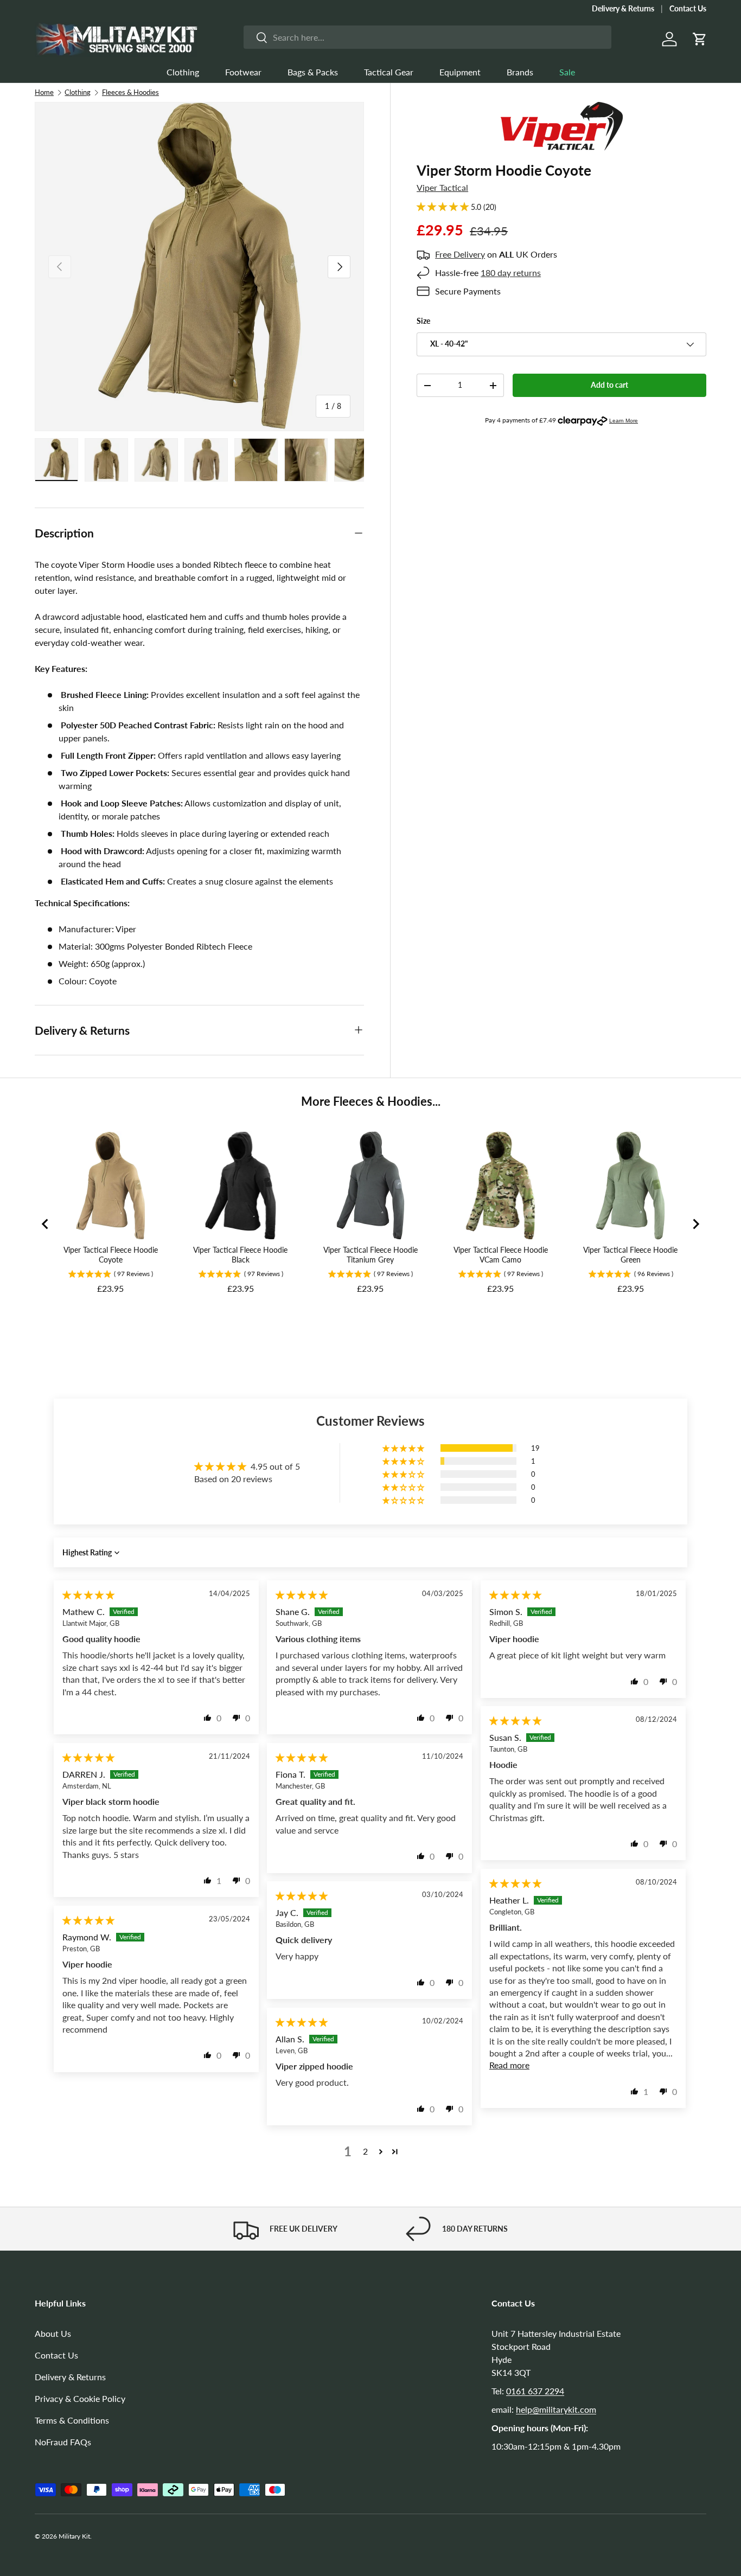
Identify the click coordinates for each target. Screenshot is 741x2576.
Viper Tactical (442, 187)
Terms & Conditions (72, 2420)
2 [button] (365, 2151)
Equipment (460, 72)
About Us (53, 2333)
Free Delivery (460, 254)
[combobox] (427, 37)
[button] (700, 39)
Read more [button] (509, 2065)
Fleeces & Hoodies (130, 92)
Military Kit (74, 2536)
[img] (88, 1595)
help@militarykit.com (556, 2409)
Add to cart (609, 385)
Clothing (183, 72)
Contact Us (688, 8)
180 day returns (511, 273)
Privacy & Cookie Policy (80, 2398)
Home (44, 92)
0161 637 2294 (535, 2391)
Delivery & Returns (623, 8)
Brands (520, 72)
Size (423, 321)
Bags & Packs (313, 72)
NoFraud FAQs (63, 2442)
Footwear (243, 72)
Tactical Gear (389, 72)
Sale (567, 72)
